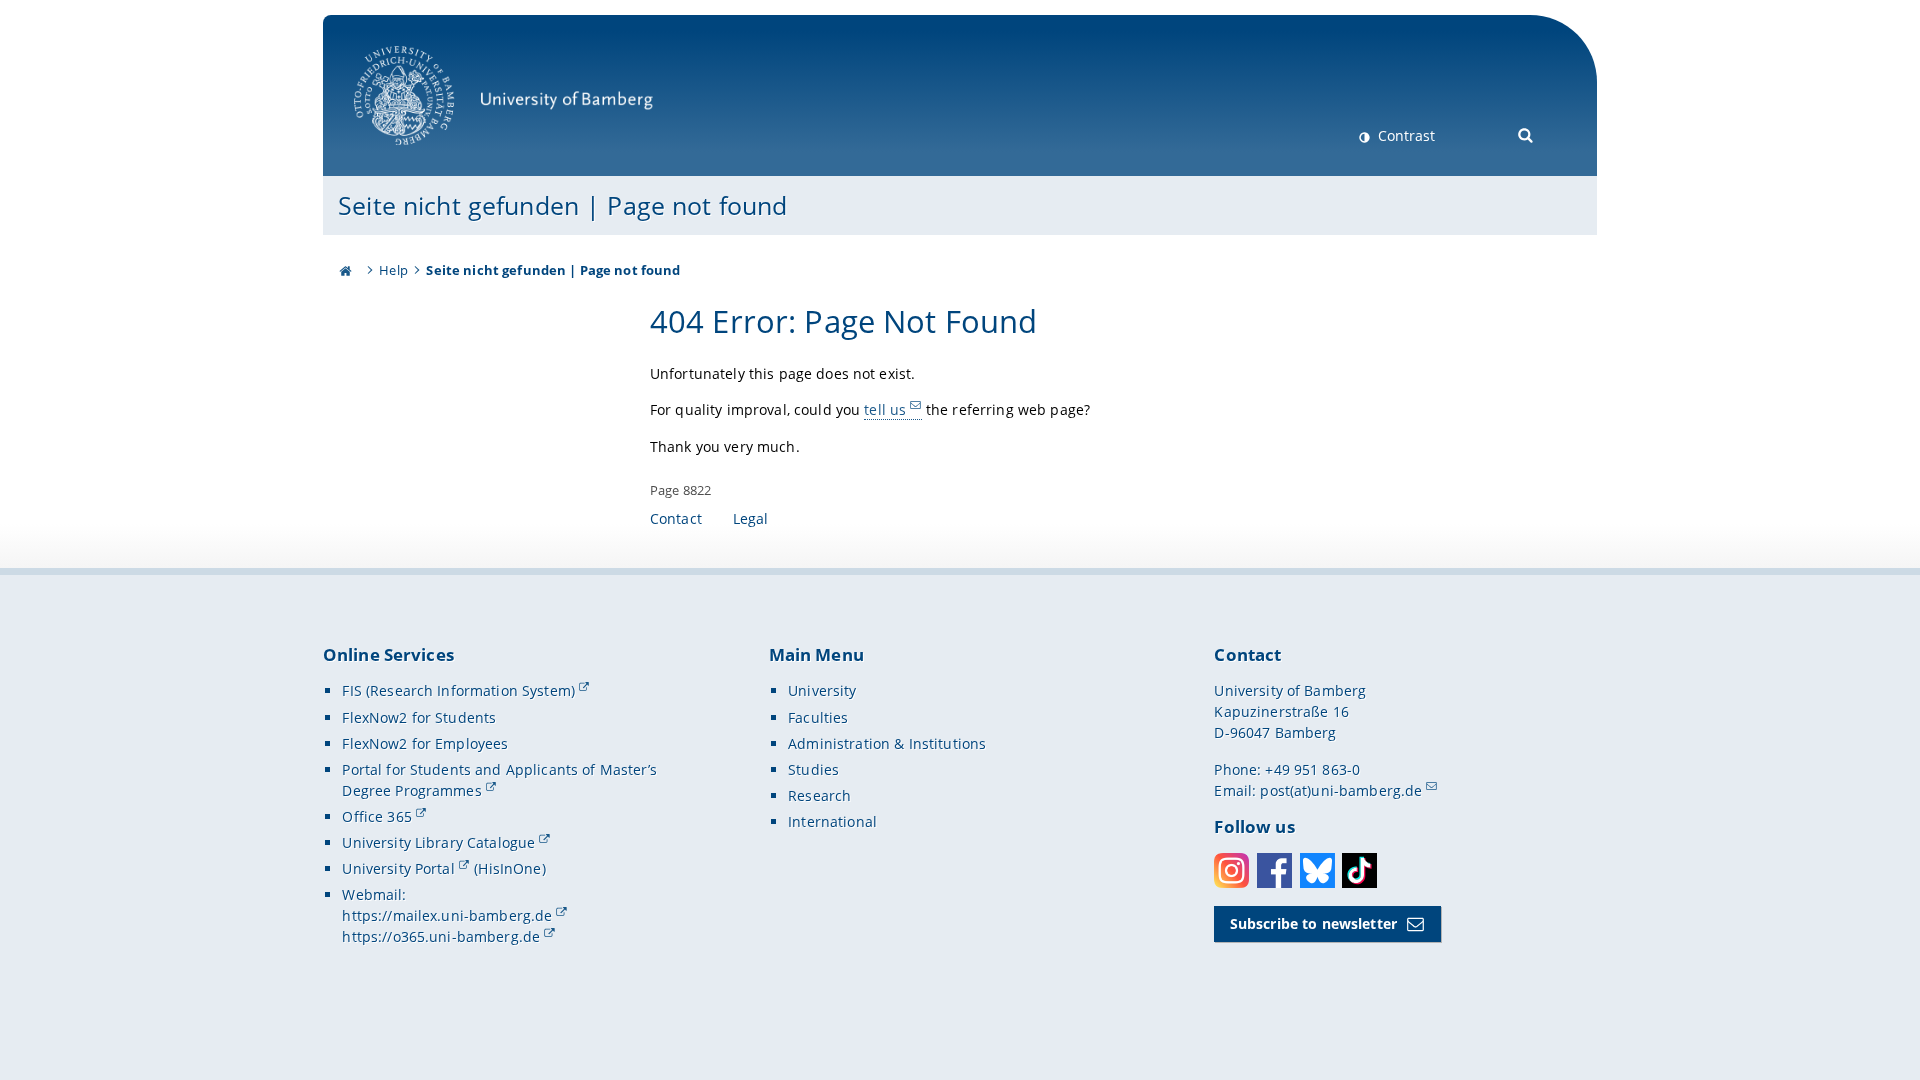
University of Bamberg (430, 155)
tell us (885, 409)
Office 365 (376, 816)
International (832, 821)
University (822, 690)
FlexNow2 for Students (419, 717)
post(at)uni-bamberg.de (1341, 790)
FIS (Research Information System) (458, 690)
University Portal (398, 868)
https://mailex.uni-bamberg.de (447, 915)
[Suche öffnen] (1526, 133)
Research (819, 795)
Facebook (1274, 870)
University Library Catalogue (438, 842)
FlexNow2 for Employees (425, 743)
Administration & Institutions (887, 743)
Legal (751, 518)
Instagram (1231, 870)
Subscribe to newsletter (1313, 923)
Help (393, 270)
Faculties (818, 717)
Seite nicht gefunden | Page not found (562, 205)
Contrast (1404, 135)
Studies (813, 769)
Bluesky (1317, 870)
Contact (676, 518)
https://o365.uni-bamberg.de (441, 936)
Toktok (1359, 870)
